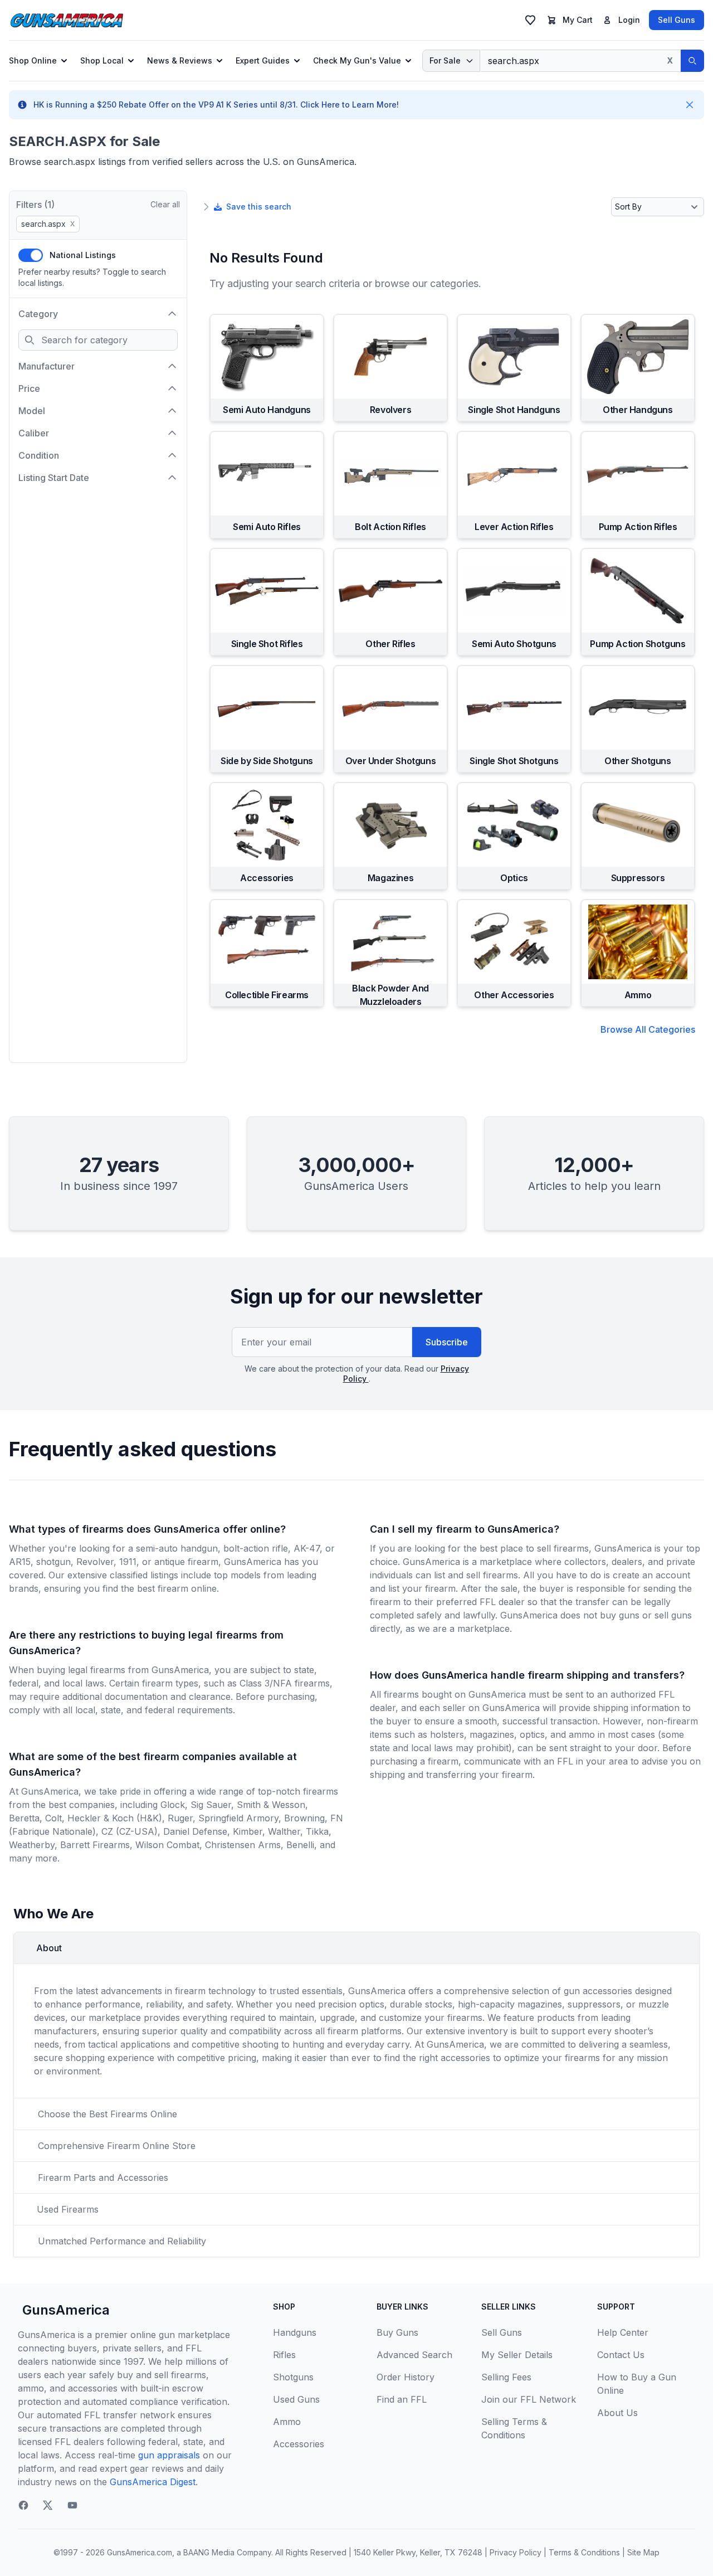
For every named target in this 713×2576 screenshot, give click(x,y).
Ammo (287, 2422)
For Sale (445, 60)
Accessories (299, 2444)
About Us (617, 2413)
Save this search (259, 206)
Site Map (643, 2552)
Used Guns (296, 2399)
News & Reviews (180, 60)
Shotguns (293, 2377)
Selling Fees (506, 2377)
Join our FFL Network (529, 2399)
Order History (406, 2377)
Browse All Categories (648, 1029)
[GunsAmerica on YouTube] (72, 2505)
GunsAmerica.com (140, 2552)
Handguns (295, 2332)
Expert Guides (263, 60)
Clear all (165, 204)
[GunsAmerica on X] (48, 2505)
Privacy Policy (516, 2552)
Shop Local (102, 60)
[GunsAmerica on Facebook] (23, 2505)
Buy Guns (397, 2332)
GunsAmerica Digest (153, 2482)
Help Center (623, 2332)
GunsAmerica (66, 2310)
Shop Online (33, 60)
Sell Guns (677, 20)
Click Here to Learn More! (350, 105)
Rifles (284, 2355)
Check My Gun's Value (357, 60)
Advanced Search (414, 2355)
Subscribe (447, 1342)
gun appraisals (169, 2455)
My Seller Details (517, 2355)
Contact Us (621, 2355)
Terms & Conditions (584, 2552)
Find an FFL (402, 2399)
